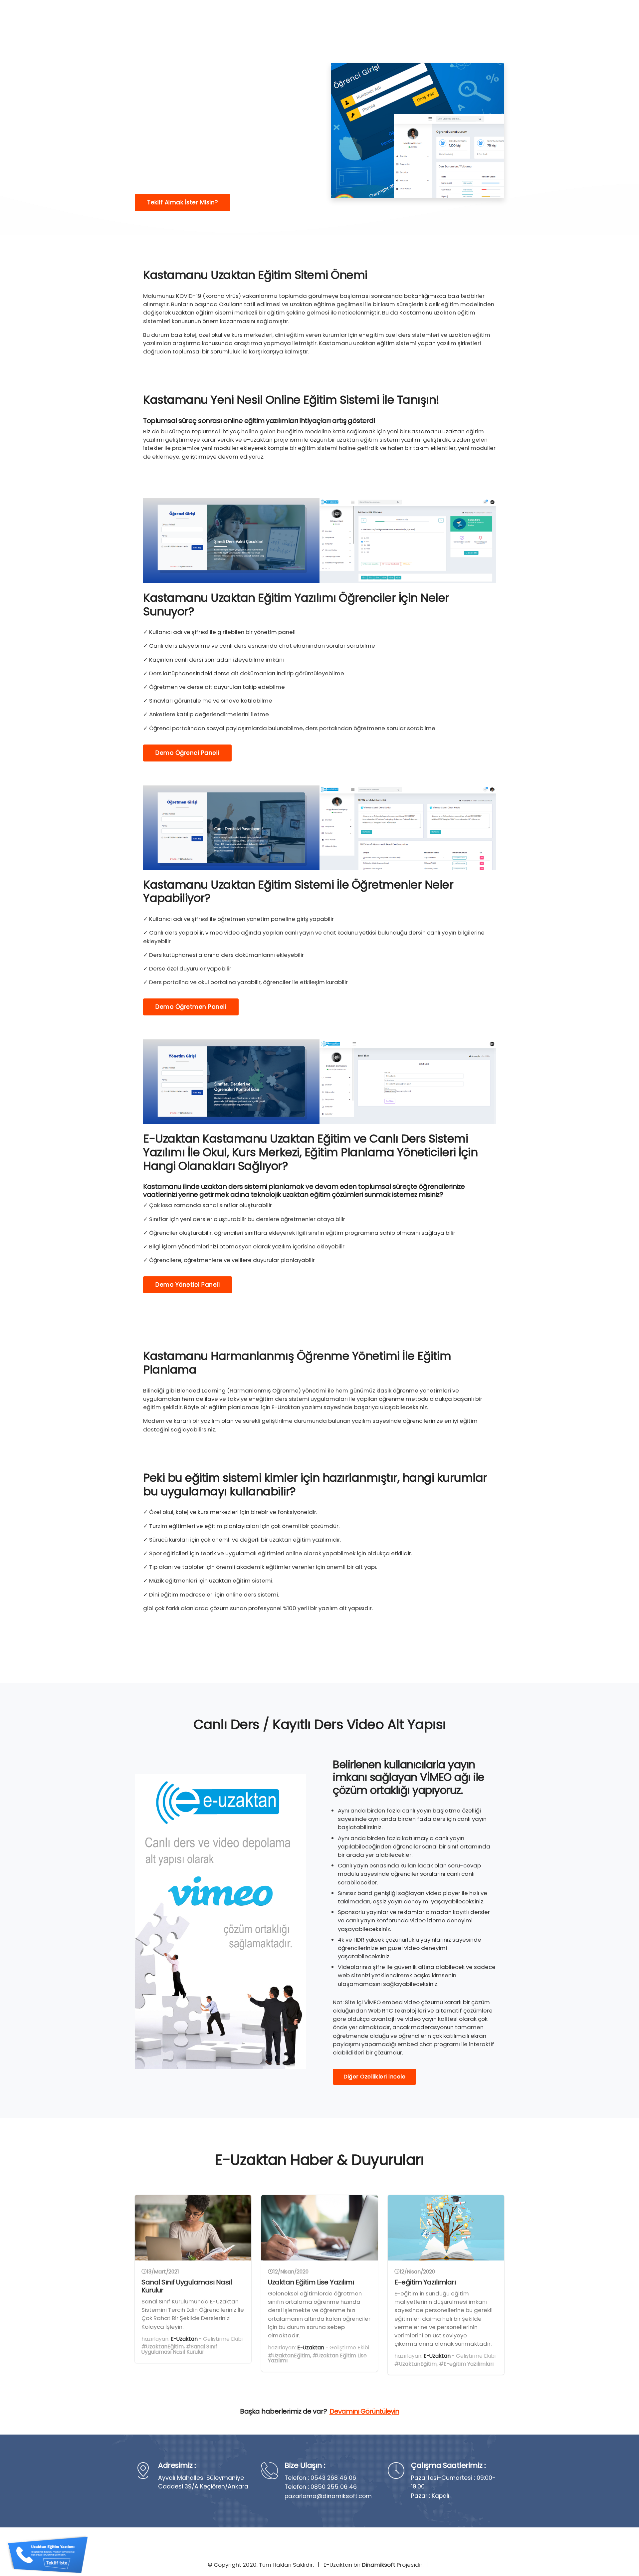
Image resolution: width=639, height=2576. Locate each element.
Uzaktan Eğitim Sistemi (288, 18)
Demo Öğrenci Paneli (187, 753)
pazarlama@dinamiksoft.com (328, 2496)
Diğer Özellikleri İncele (374, 2077)
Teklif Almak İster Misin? (183, 202)
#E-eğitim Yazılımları (466, 2364)
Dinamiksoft (379, 2565)
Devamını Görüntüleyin (364, 2411)
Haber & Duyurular (411, 18)
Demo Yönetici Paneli (188, 1285)
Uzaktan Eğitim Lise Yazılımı (311, 2282)
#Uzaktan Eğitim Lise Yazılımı (317, 2358)
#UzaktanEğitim (163, 2347)
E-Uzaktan (184, 2339)
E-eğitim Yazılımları (425, 2282)
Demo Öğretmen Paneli (191, 1007)
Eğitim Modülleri (352, 18)
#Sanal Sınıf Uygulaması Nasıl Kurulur (179, 2349)
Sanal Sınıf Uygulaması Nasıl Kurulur (187, 2286)
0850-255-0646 (477, 18)
